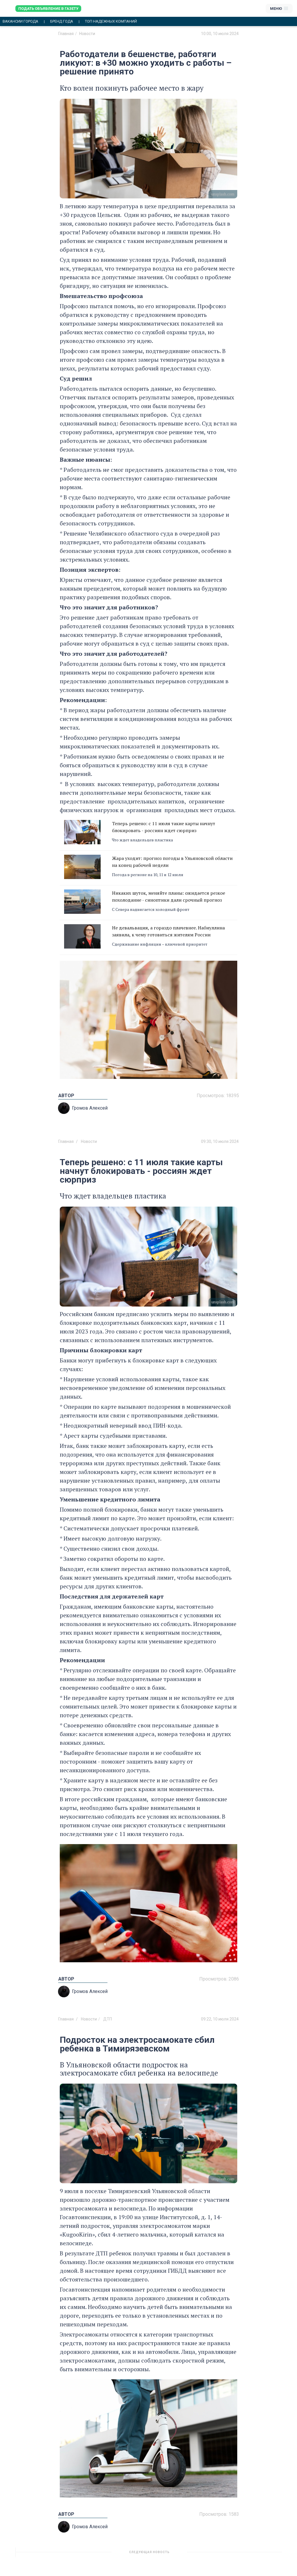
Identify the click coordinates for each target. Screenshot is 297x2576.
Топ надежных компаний (111, 21)
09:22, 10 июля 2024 (220, 2019)
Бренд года (62, 21)
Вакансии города (20, 21)
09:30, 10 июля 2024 (220, 1141)
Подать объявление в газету (48, 9)
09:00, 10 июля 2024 (220, 2554)
